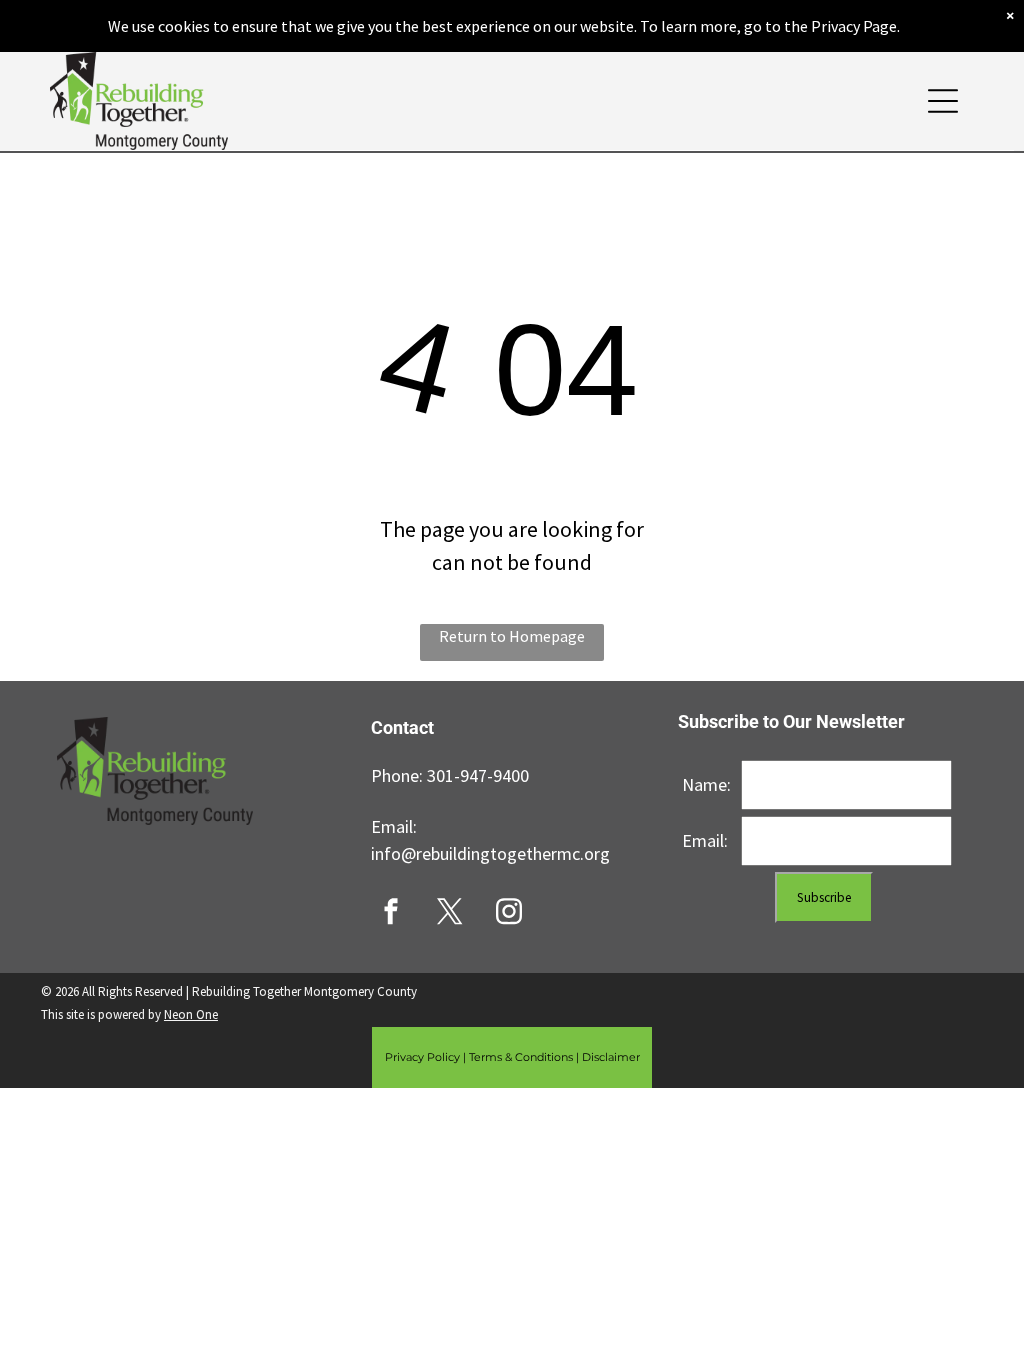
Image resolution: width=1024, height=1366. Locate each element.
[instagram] (509, 913)
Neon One (191, 1014)
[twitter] (450, 913)
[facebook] (391, 913)
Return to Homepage (512, 636)
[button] (943, 101)
